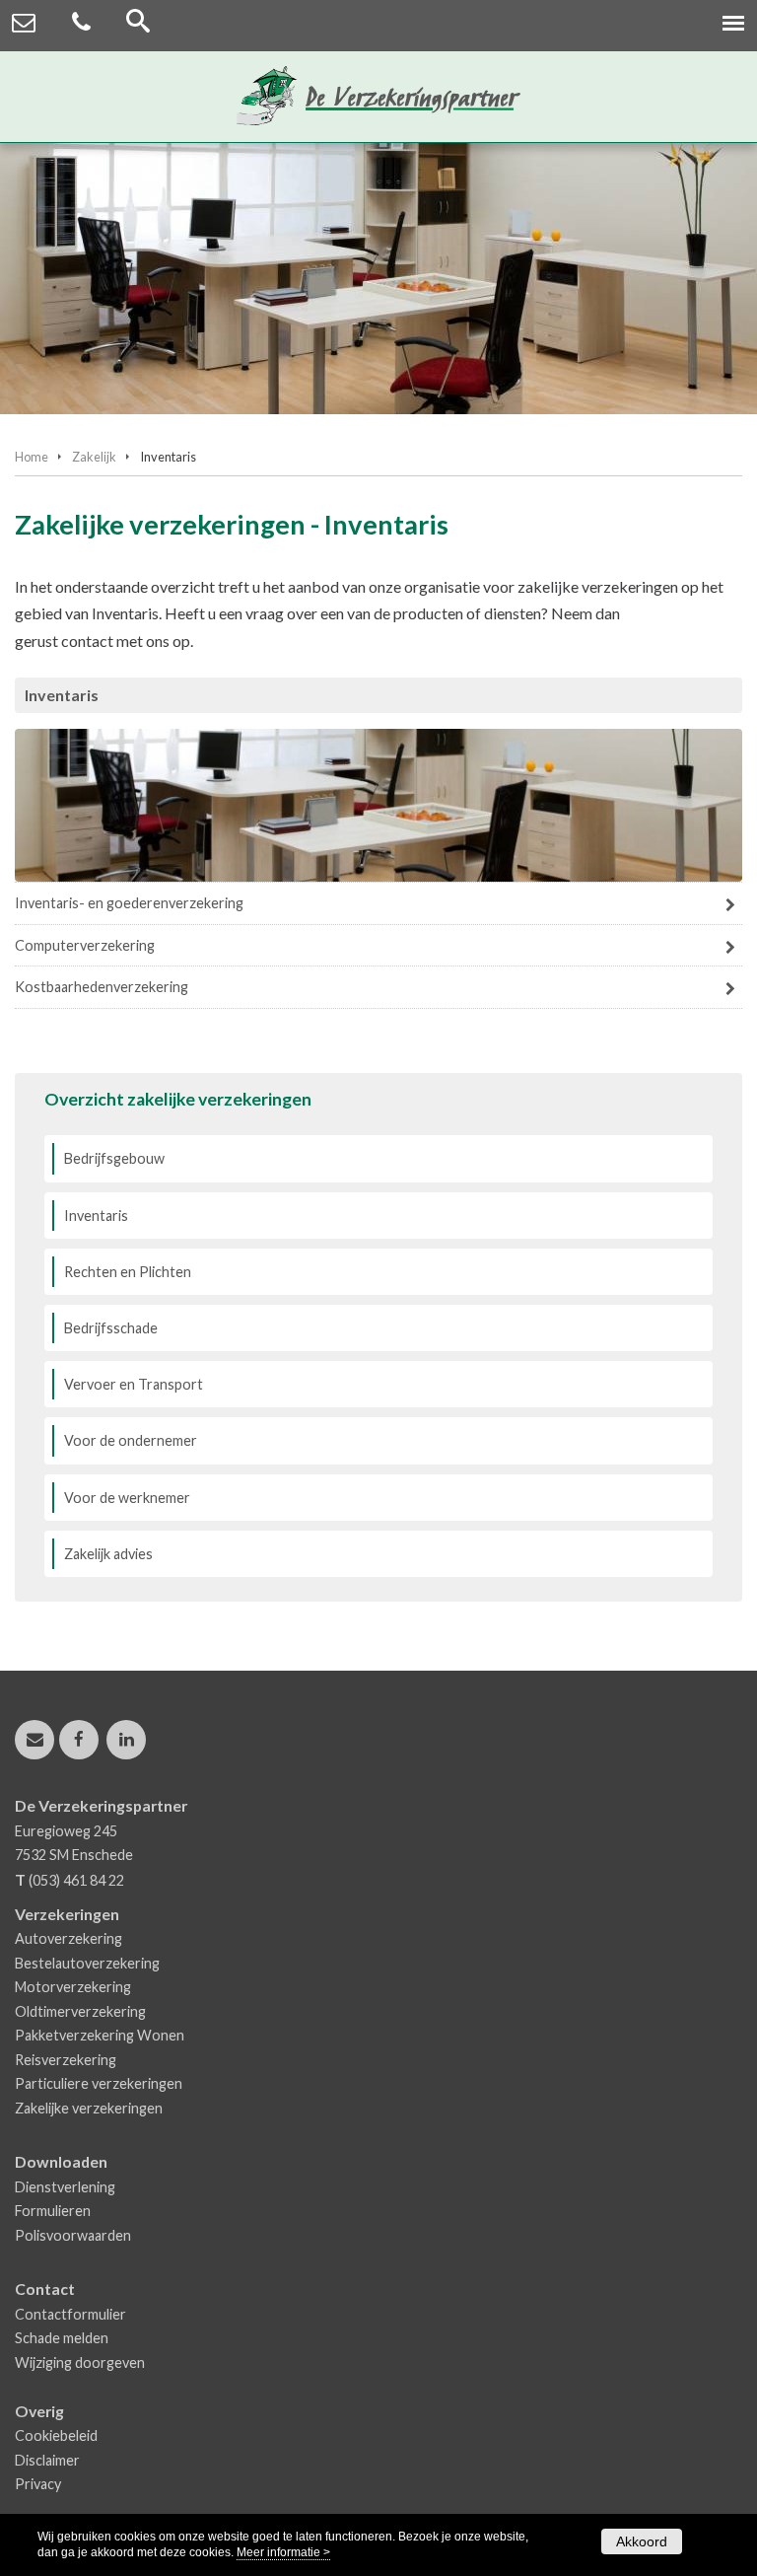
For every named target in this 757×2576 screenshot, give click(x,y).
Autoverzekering (69, 1938)
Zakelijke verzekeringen (89, 2108)
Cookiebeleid (56, 2435)
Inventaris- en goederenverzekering (129, 903)
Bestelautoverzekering (87, 1963)
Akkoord (642, 2541)
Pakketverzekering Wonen (100, 2035)
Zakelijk (94, 457)
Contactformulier (70, 2314)
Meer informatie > (283, 2552)
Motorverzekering (73, 1987)
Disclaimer (47, 2460)
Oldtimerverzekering (80, 2011)
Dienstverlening (65, 2187)
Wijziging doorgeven (80, 2362)
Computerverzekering (85, 945)
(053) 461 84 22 (76, 1880)
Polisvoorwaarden (73, 2235)
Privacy (38, 2484)
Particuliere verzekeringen (99, 2083)
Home (32, 457)
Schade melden (62, 2338)
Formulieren (53, 2211)
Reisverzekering (66, 2060)
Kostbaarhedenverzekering (102, 987)
